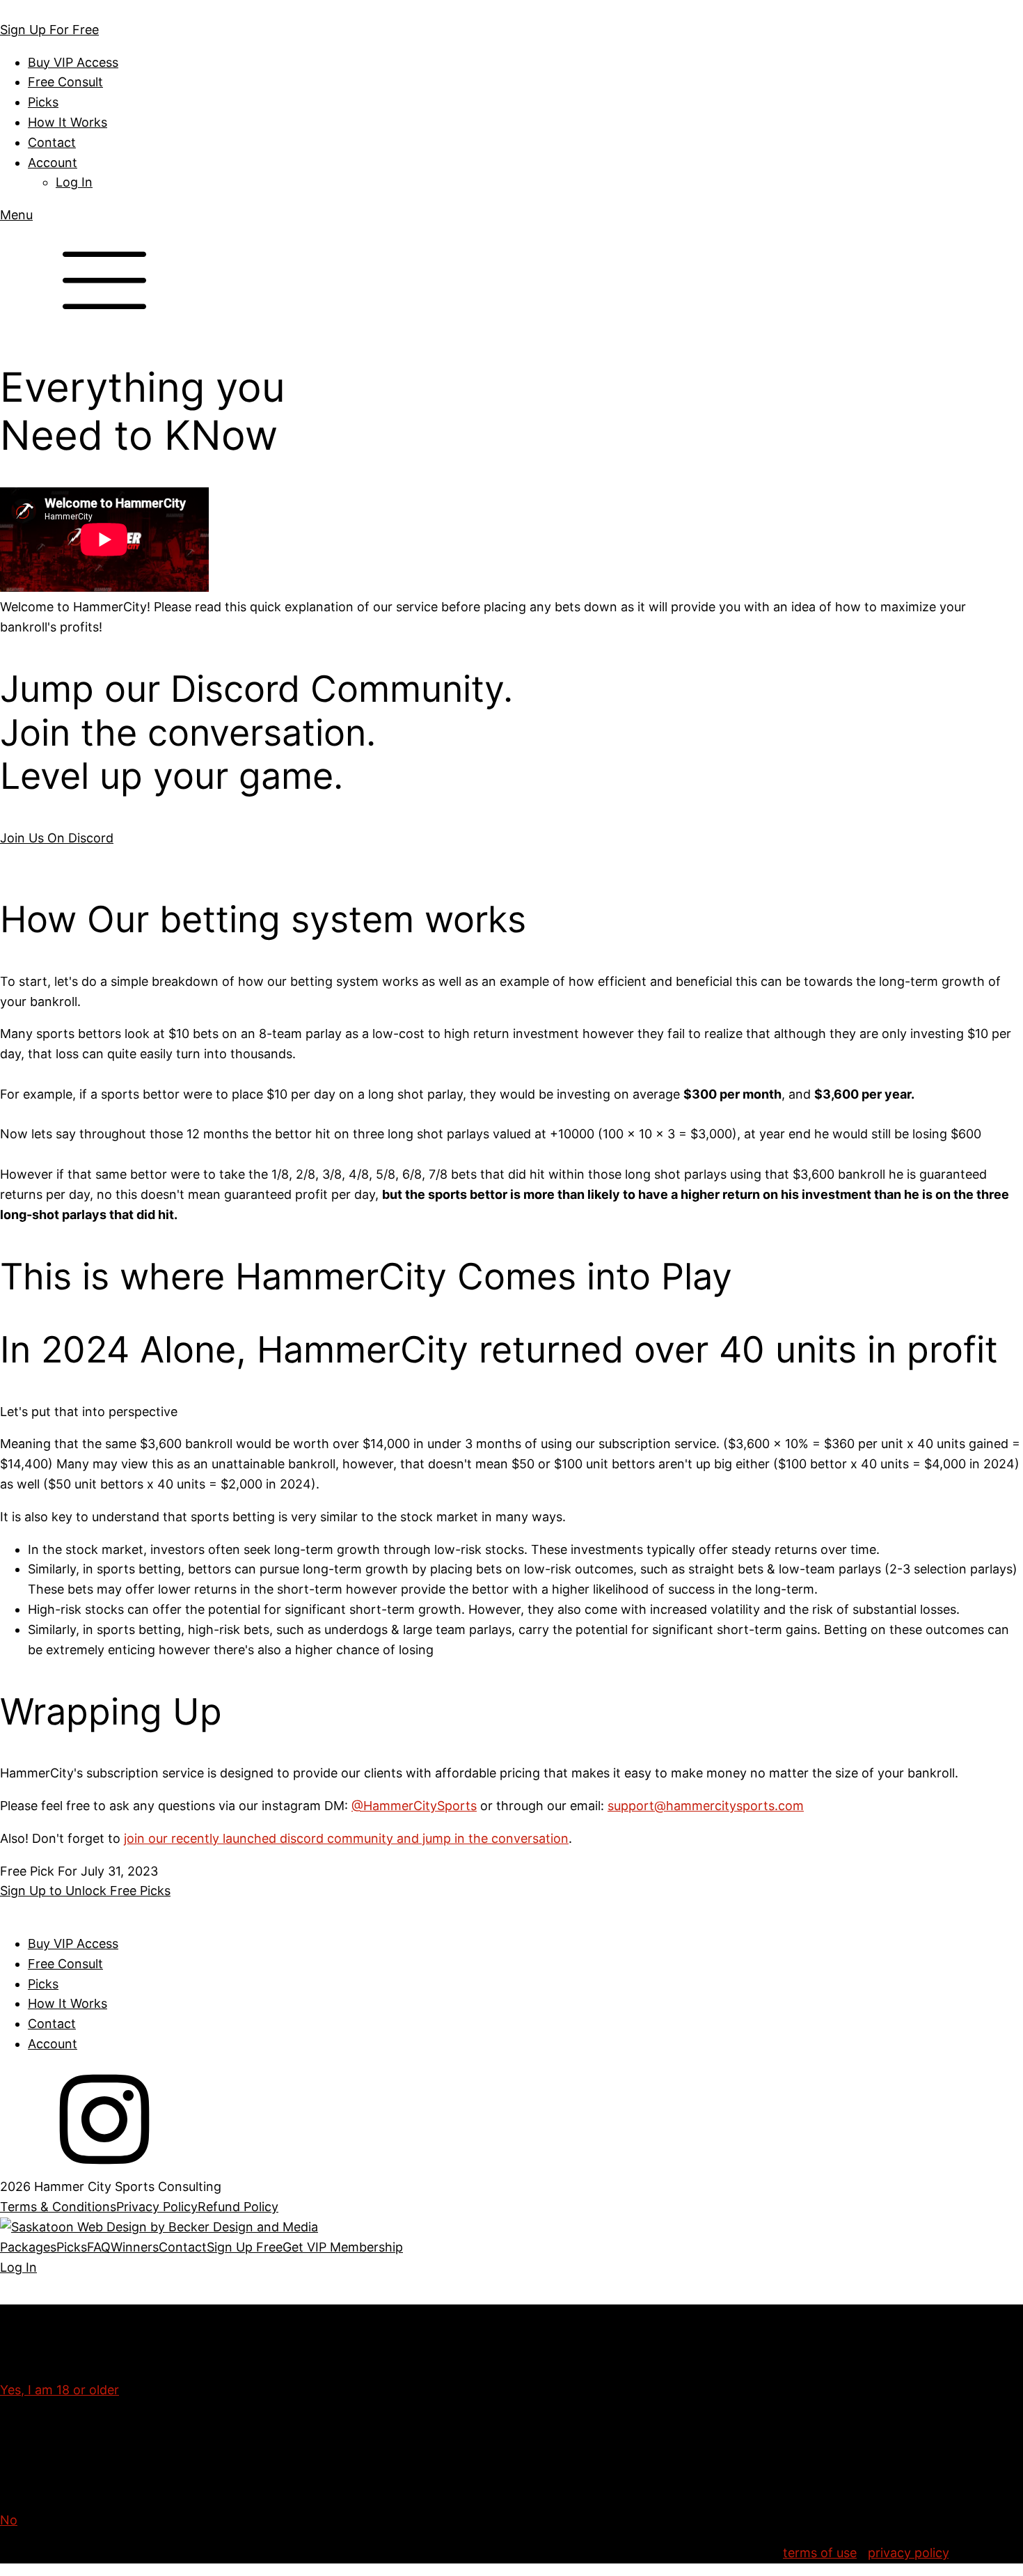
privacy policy (908, 2553)
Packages (28, 2247)
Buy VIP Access (73, 62)
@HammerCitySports (414, 1806)
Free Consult (65, 82)
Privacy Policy (157, 2207)
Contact (52, 142)
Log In (74, 182)
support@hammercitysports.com (706, 1806)
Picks (43, 102)
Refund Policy (238, 2207)
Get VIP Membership (343, 2247)
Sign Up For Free (49, 30)
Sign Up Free (245, 2247)
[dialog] (511, 2258)
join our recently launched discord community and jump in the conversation (346, 1838)
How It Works (68, 122)
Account (53, 163)
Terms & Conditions (58, 2207)
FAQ (99, 2247)
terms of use (820, 2553)
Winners (135, 2247)
